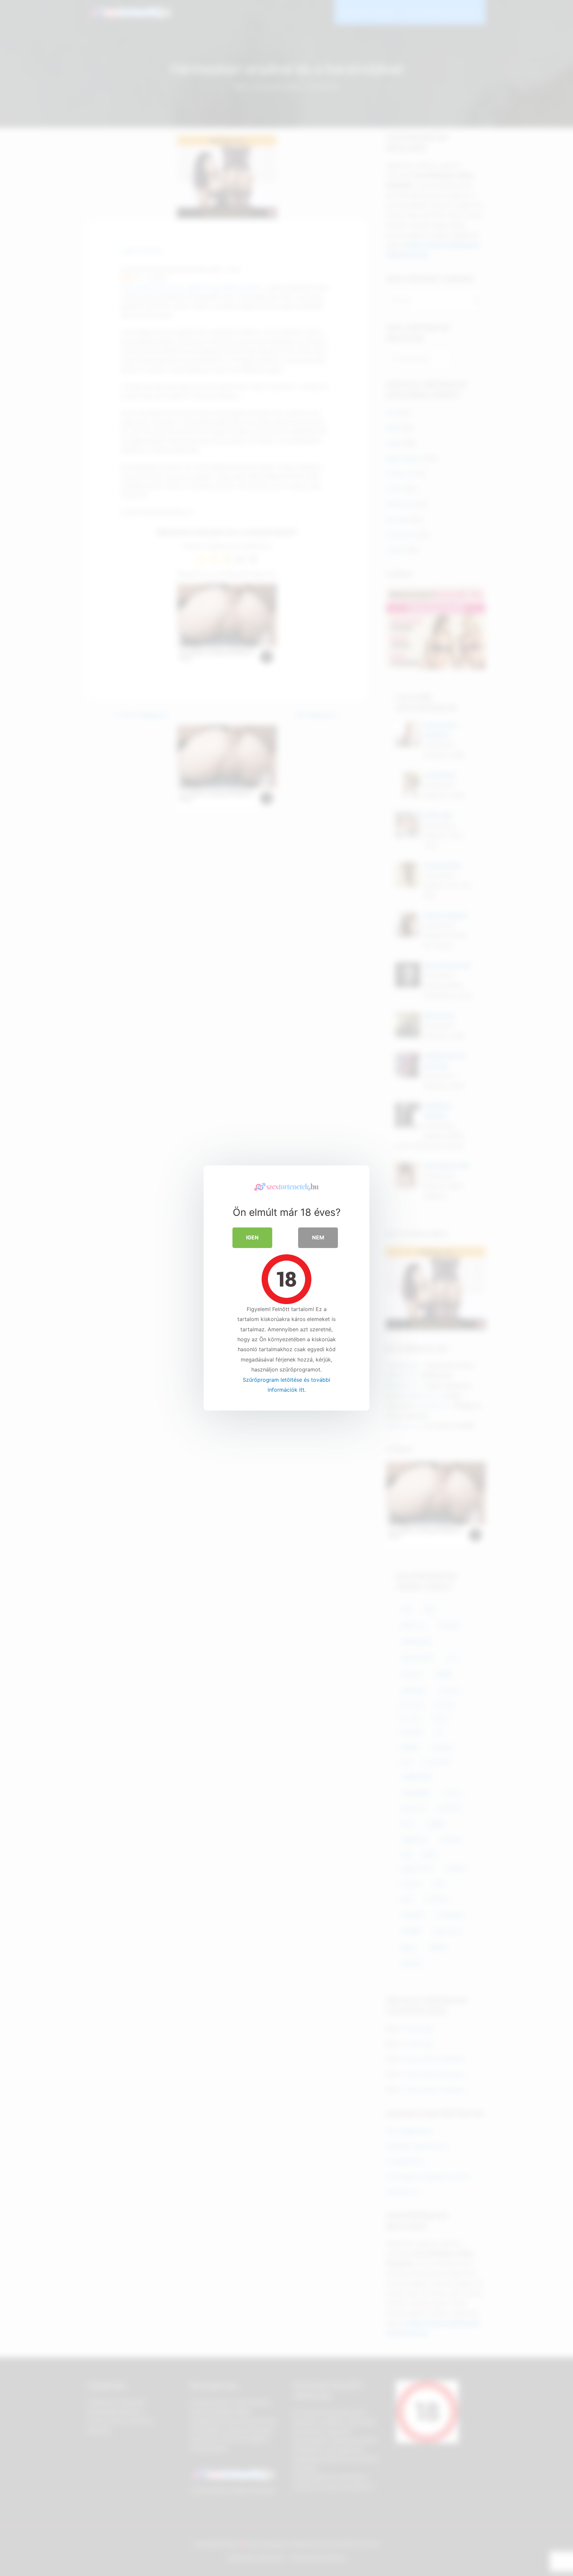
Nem (318, 1237)
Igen (252, 1237)
